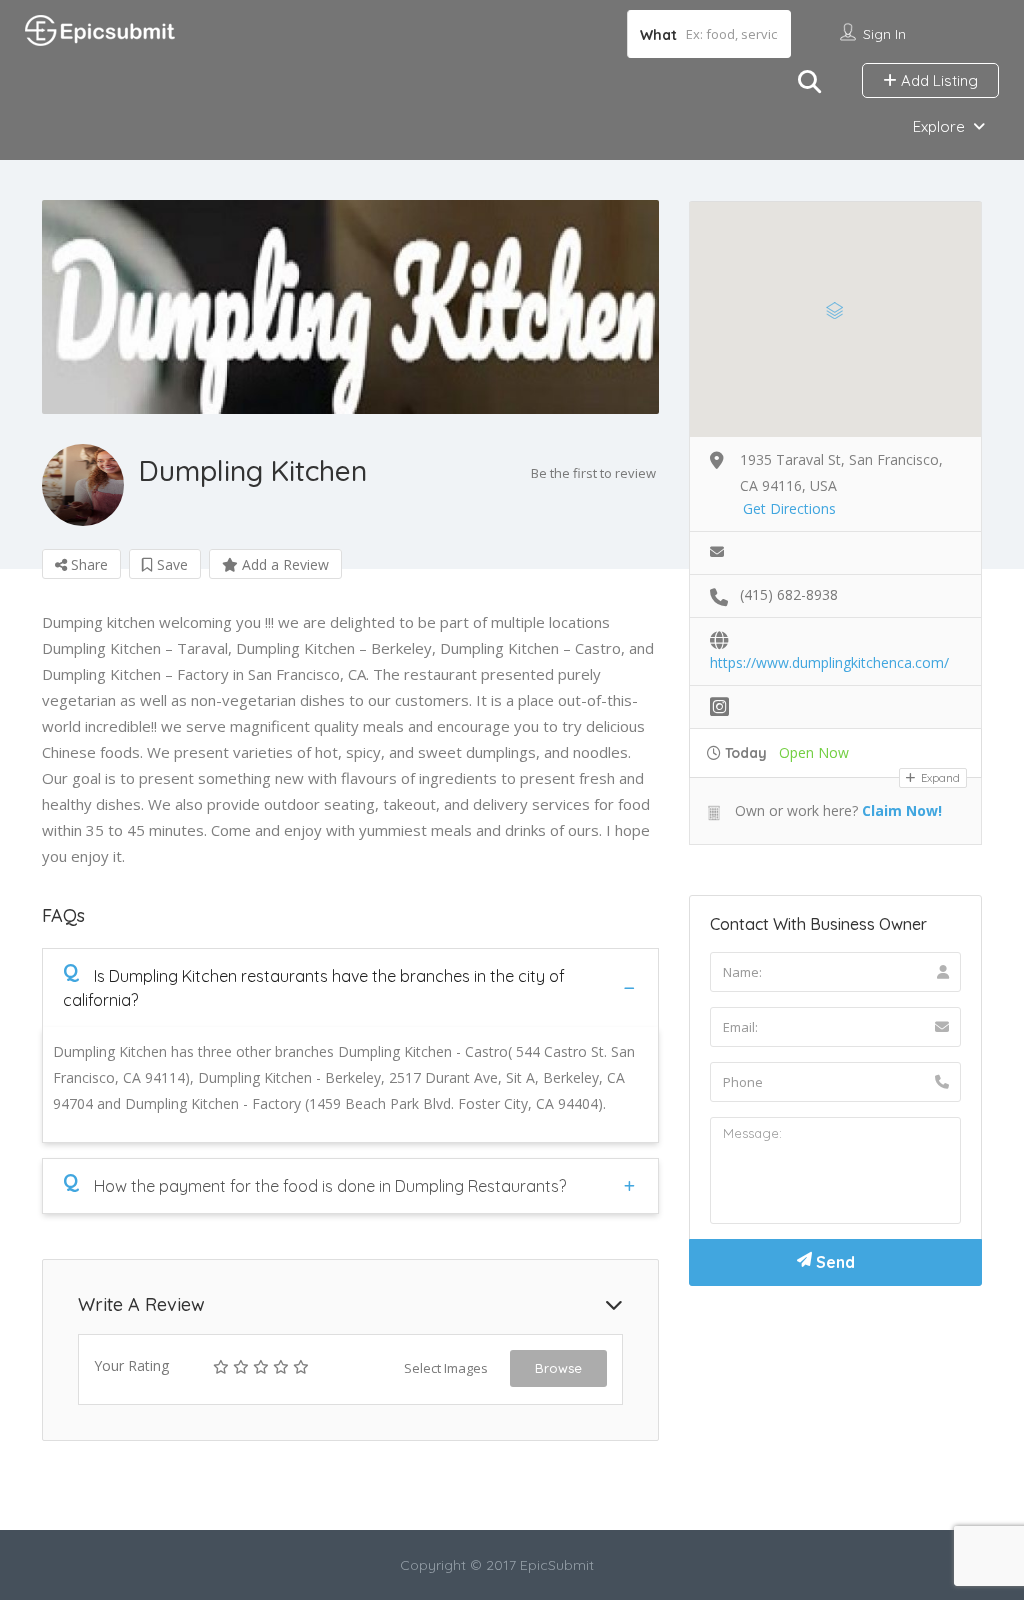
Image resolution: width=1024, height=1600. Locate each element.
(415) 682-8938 (789, 594)
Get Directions (789, 508)
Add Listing (937, 80)
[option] (350, 307)
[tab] (350, 987)
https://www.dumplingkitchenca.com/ (829, 662)
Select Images (446, 1368)
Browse (558, 1368)
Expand (939, 778)
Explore (939, 126)
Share (87, 564)
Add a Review (283, 564)
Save (170, 564)
